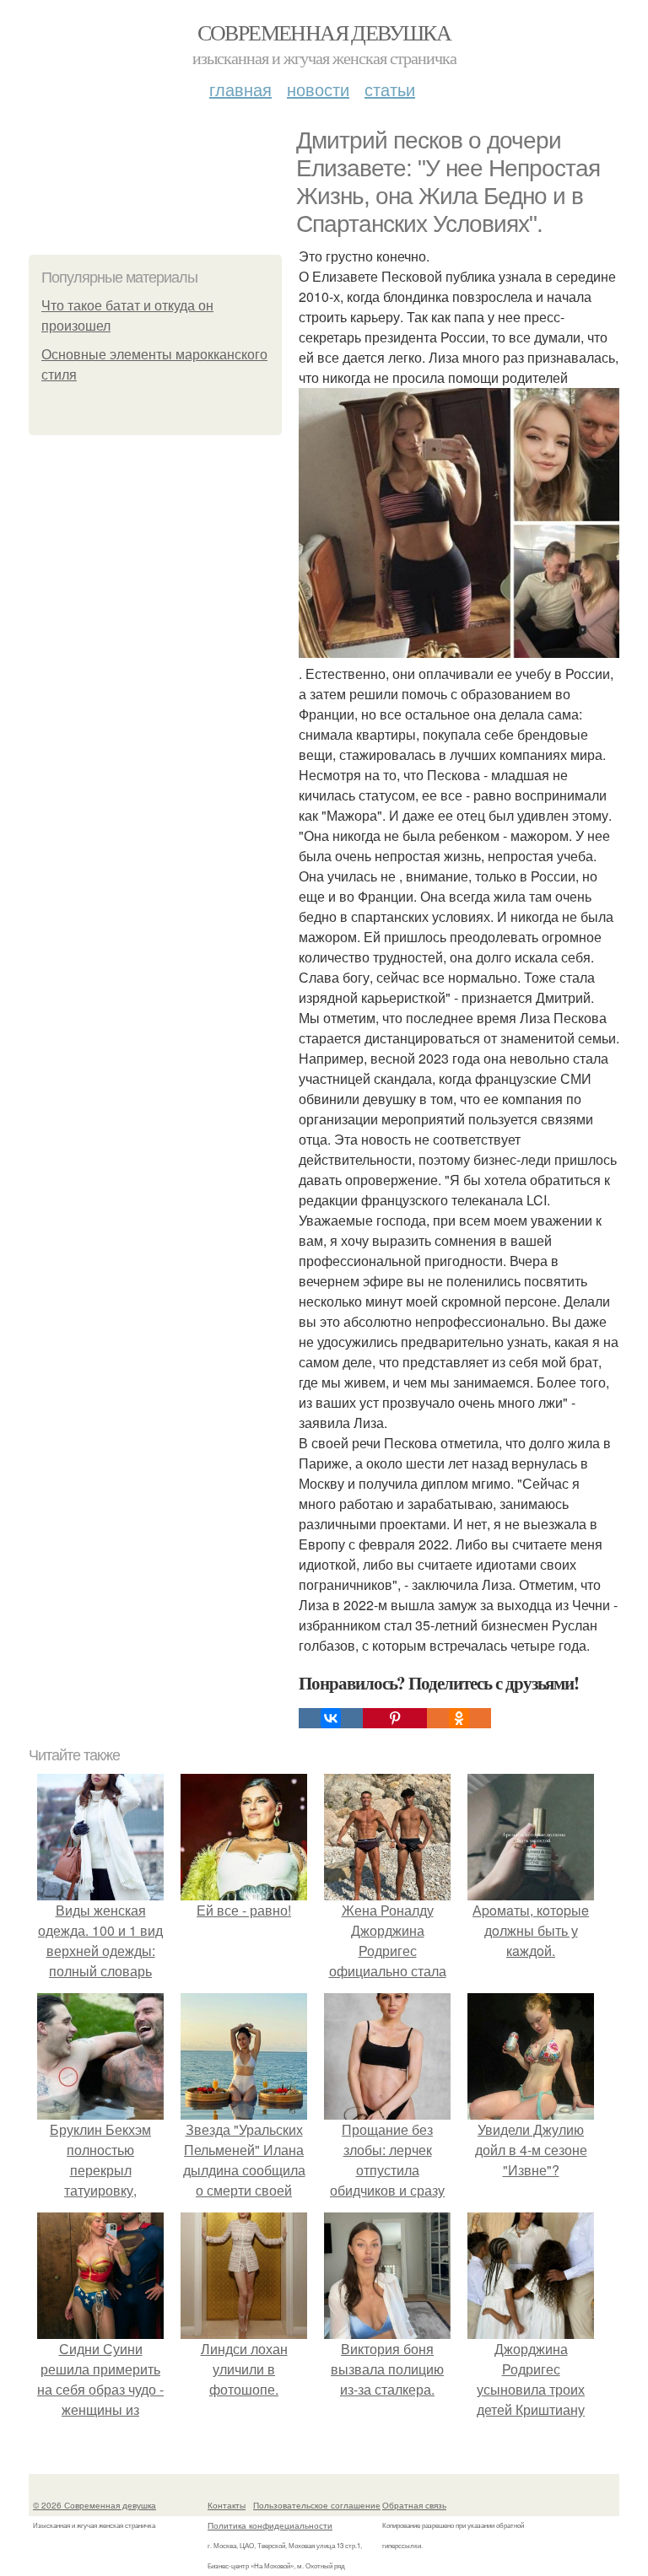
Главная (240, 89)
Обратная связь (414, 2505)
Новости (318, 89)
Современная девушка (324, 32)
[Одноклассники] (459, 1718)
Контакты (227, 2505)
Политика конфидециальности (270, 2525)
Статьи (390, 89)
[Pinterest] (395, 1718)
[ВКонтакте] (331, 1718)
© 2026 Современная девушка (94, 2505)
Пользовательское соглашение (317, 2505)
